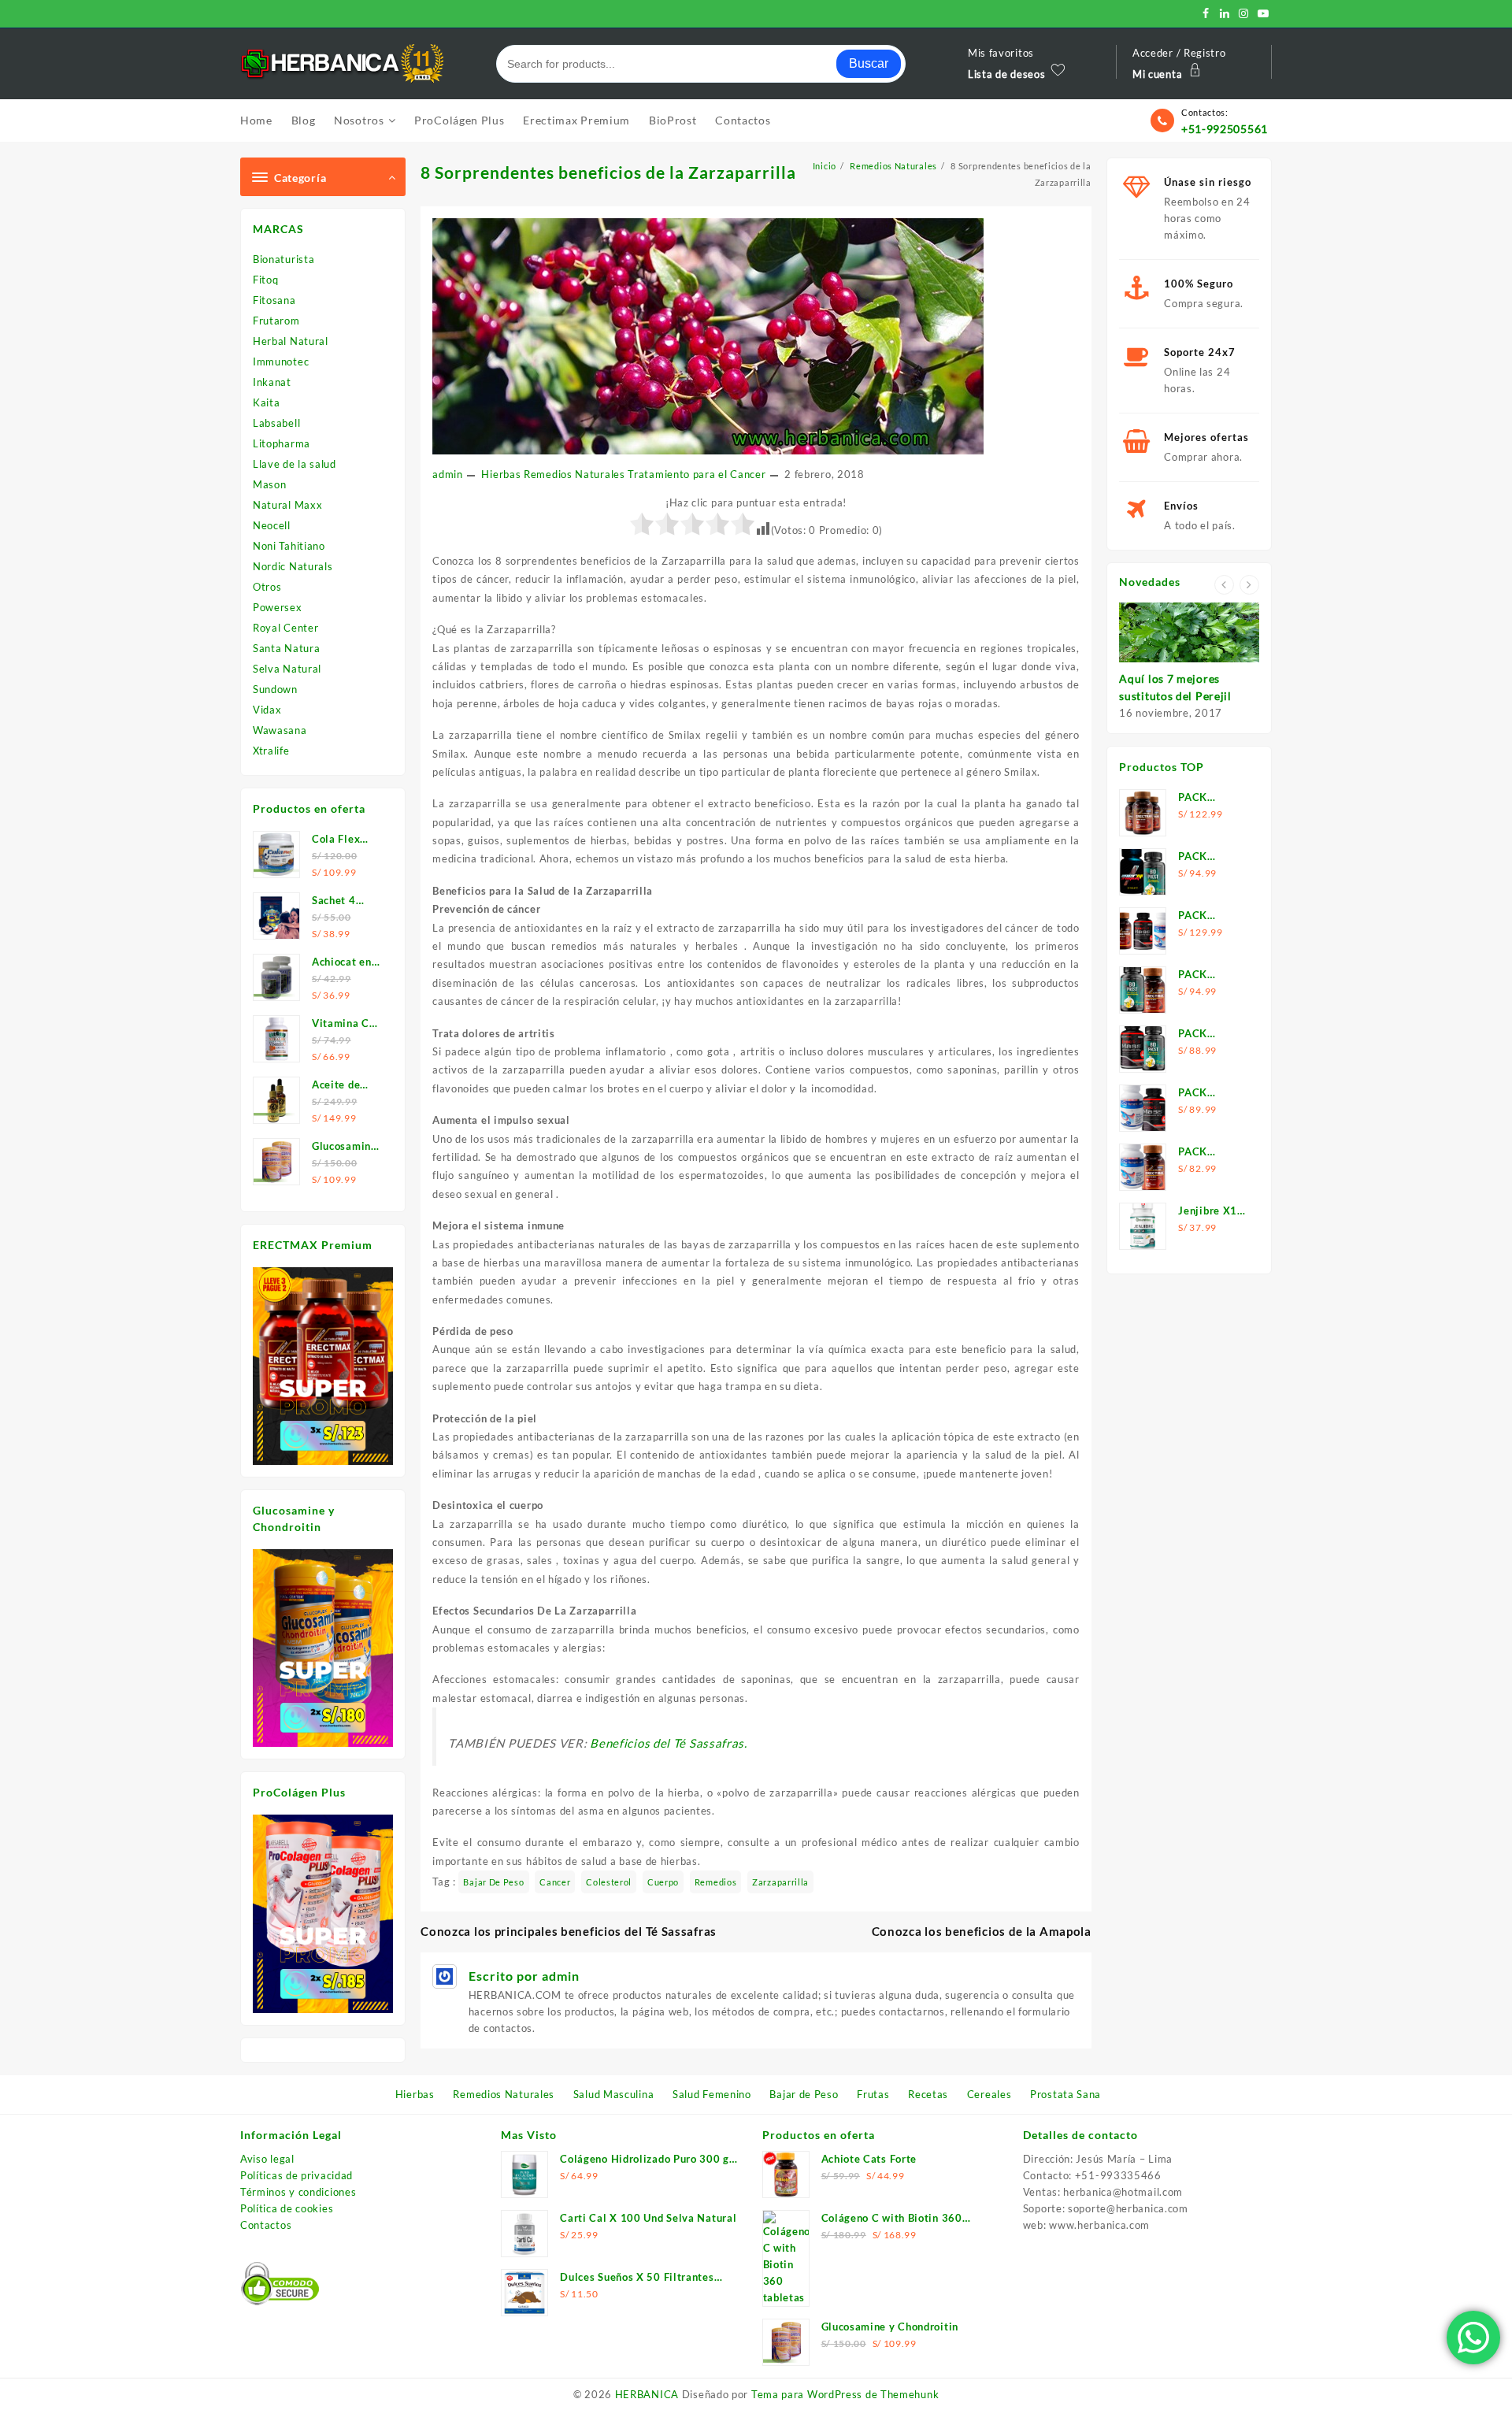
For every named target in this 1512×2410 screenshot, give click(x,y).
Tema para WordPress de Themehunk (845, 2394)
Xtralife (271, 751)
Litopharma (282, 443)
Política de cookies (287, 2208)
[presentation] (1224, 585)
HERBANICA (647, 2394)
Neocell (272, 525)
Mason (270, 484)
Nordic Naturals (293, 566)
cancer (555, 1882)
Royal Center (285, 628)
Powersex (278, 607)
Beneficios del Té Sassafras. (669, 1743)
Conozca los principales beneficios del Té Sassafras (569, 1931)
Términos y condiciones (298, 2192)
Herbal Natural (291, 341)
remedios (716, 1882)
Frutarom (276, 321)
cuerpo (663, 1882)
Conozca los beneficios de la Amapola (982, 1931)
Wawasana (280, 730)
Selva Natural (287, 669)
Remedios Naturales (574, 474)
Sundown (275, 689)
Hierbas (501, 474)
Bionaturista (283, 259)
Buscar (869, 63)
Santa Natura (286, 648)
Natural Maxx (287, 505)
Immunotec (281, 361)
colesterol (609, 1882)
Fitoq (266, 280)
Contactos (266, 2225)
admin (448, 474)
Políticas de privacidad (296, 2175)
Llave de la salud (295, 464)
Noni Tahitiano (289, 546)
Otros (267, 587)
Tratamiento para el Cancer (697, 474)
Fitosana (274, 300)
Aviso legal (267, 2159)
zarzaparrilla (780, 1882)
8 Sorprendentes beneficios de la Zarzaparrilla (608, 172)
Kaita (267, 402)
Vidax (267, 710)
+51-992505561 (1225, 129)
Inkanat (272, 382)
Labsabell (276, 423)
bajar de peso (493, 1882)
